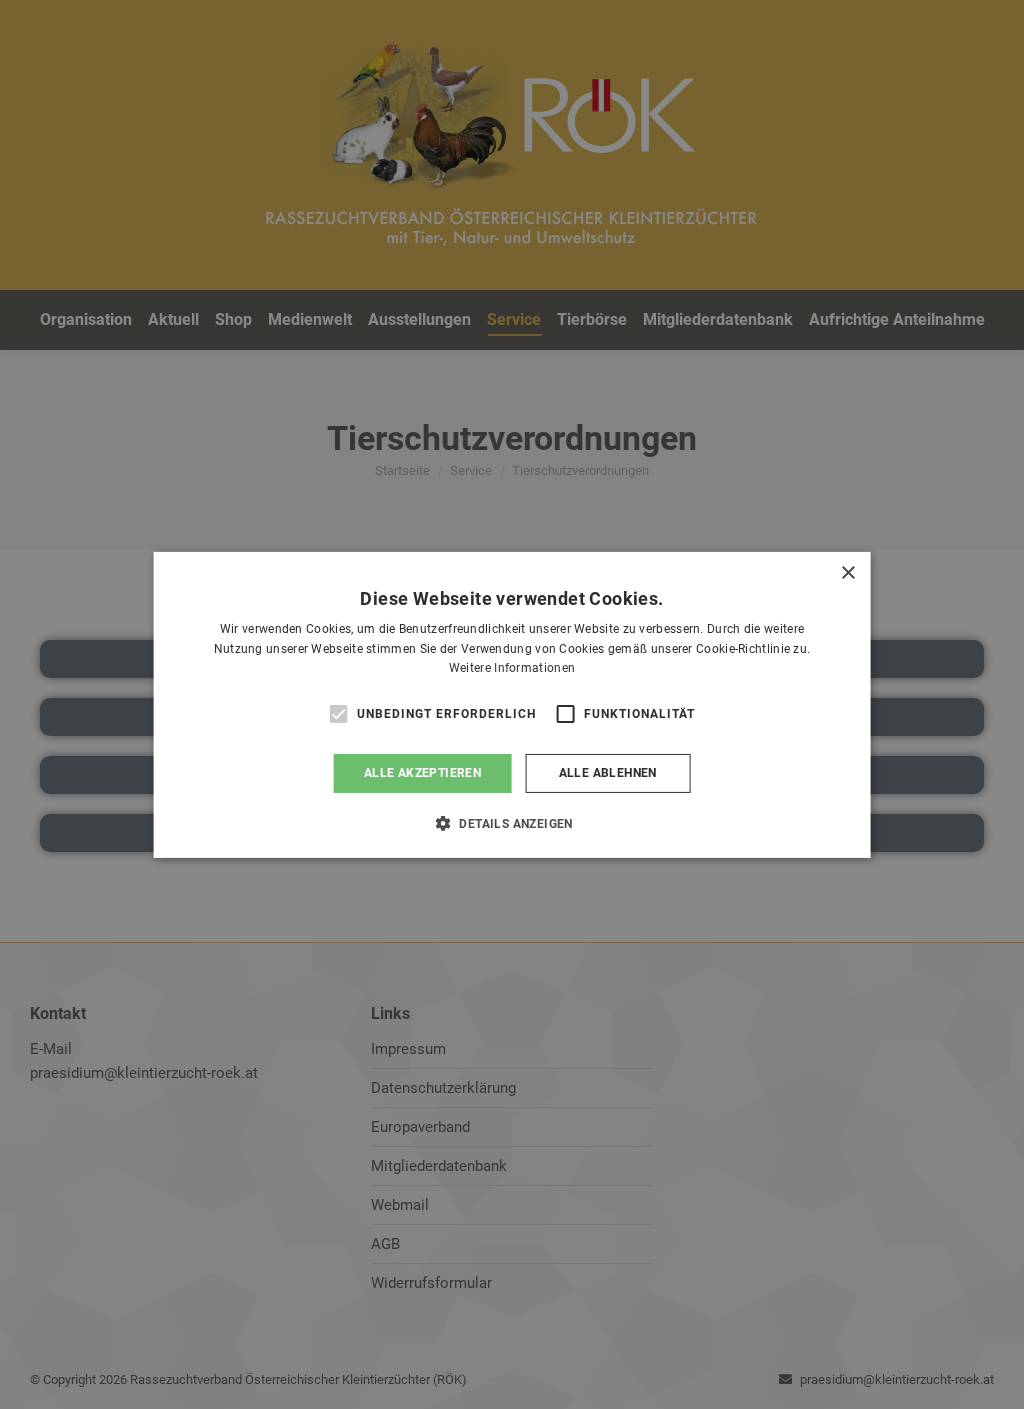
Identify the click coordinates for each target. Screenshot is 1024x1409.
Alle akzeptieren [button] (422, 773)
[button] (512, 823)
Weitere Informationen (512, 668)
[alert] (512, 704)
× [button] (847, 572)
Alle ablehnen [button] (608, 773)
